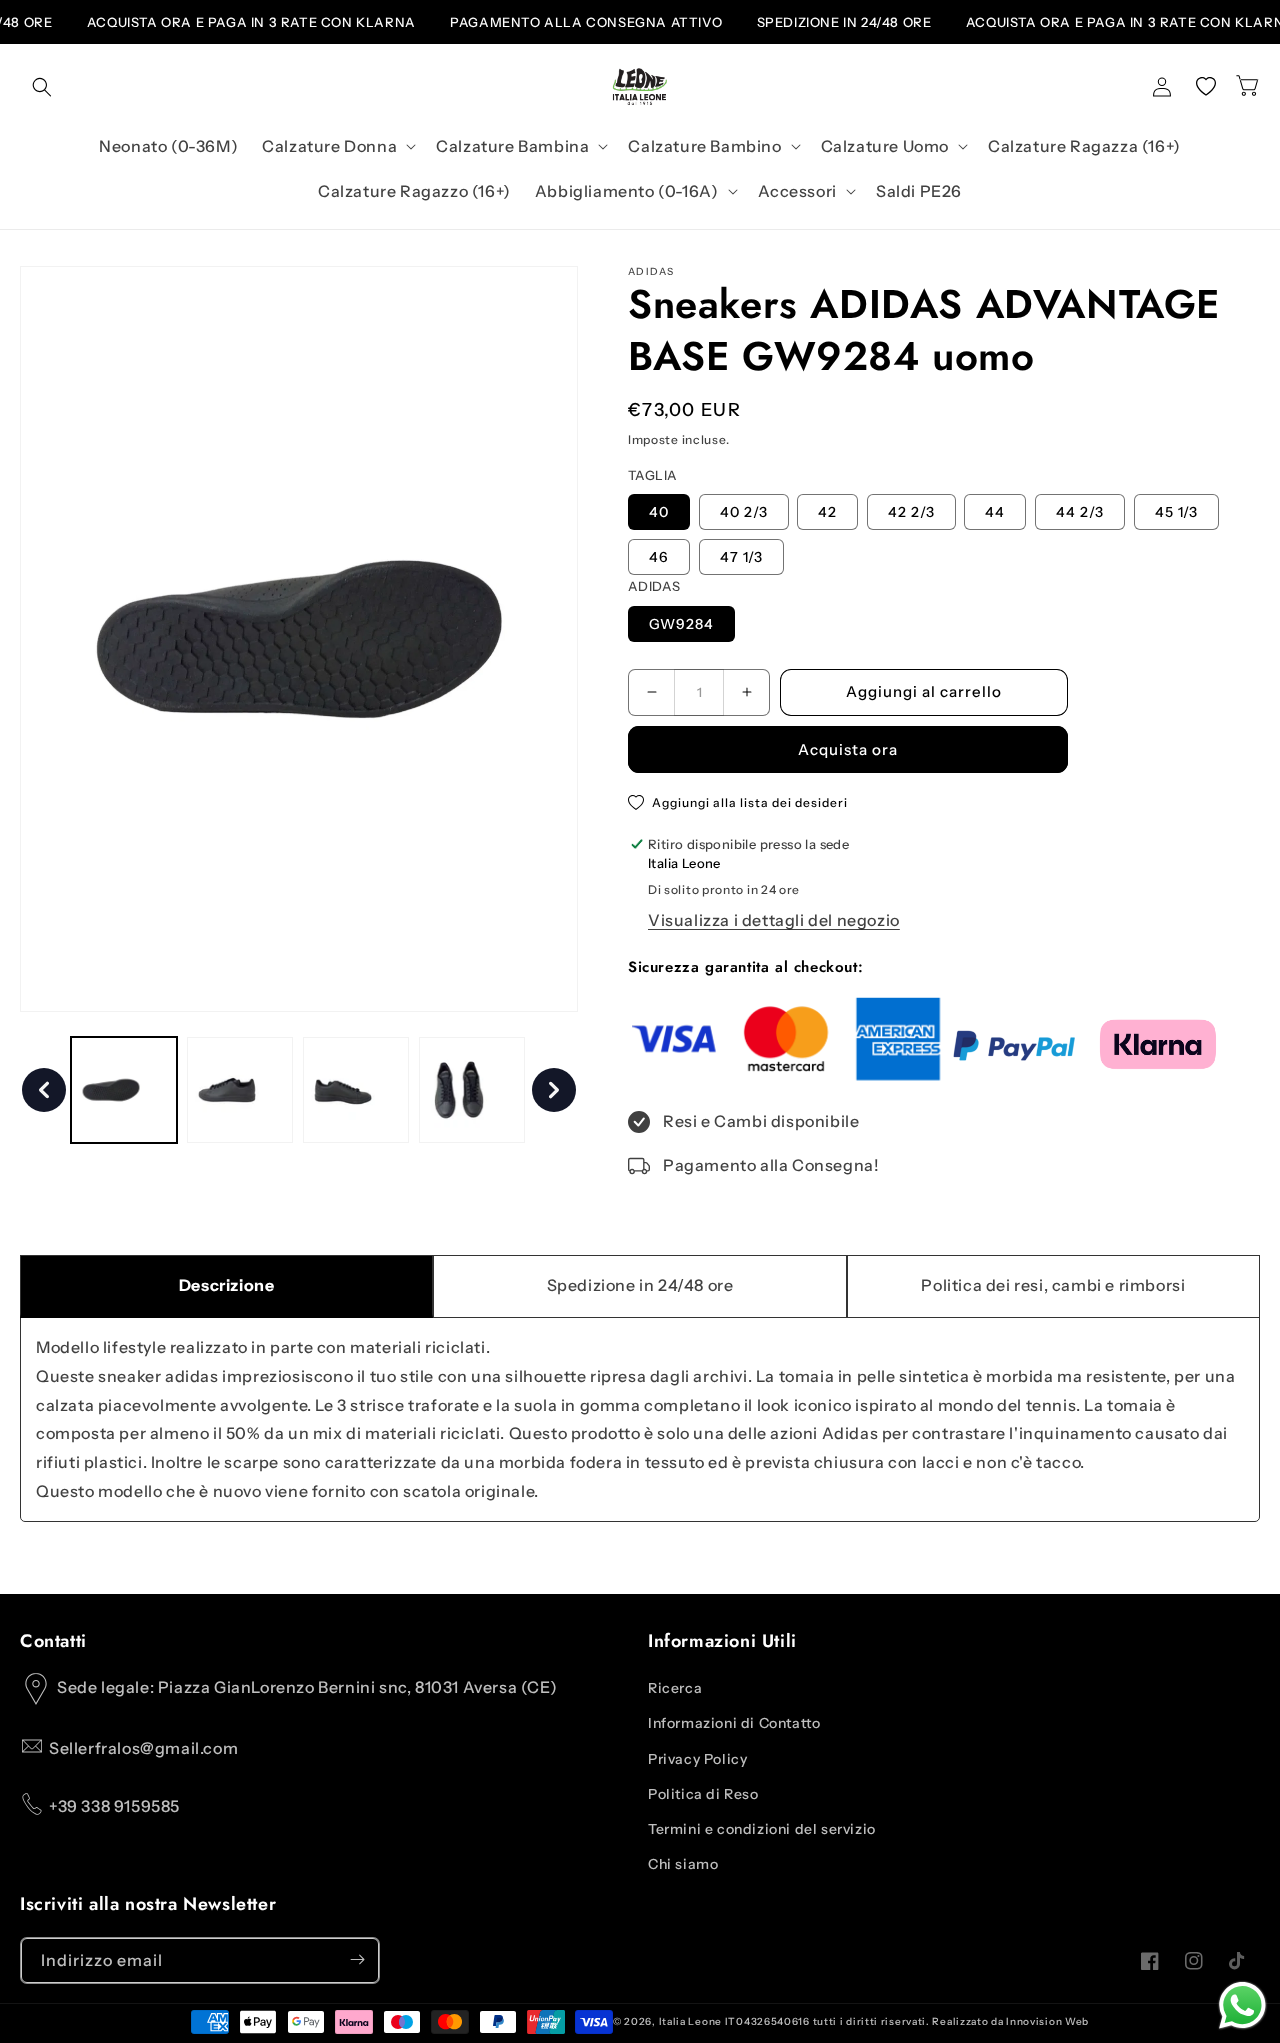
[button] (42, 87)
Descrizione (227, 1285)
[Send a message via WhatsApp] (1242, 2005)
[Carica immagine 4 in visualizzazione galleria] (472, 1090)
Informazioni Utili (722, 1641)
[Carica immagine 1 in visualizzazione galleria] (124, 1090)
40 (659, 512)
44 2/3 (1080, 512)
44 (995, 512)
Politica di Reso (703, 1794)
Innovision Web (1047, 2021)
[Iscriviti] (357, 1959)
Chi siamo (683, 1864)
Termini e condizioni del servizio (762, 1829)
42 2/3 (911, 512)
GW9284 (681, 624)
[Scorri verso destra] (554, 1090)
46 (659, 557)
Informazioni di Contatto (734, 1724)
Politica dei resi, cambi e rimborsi (1053, 1285)
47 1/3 (741, 557)
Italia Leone (690, 2021)
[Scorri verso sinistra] (44, 1090)
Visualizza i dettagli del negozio (774, 920)
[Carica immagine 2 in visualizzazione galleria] (240, 1090)
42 (827, 512)
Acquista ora (848, 749)
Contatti (53, 1641)
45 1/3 (1176, 512)
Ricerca (675, 1688)
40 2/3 (744, 512)
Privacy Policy (697, 1759)
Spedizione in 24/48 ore (640, 1285)
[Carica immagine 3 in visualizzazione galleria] (356, 1090)
